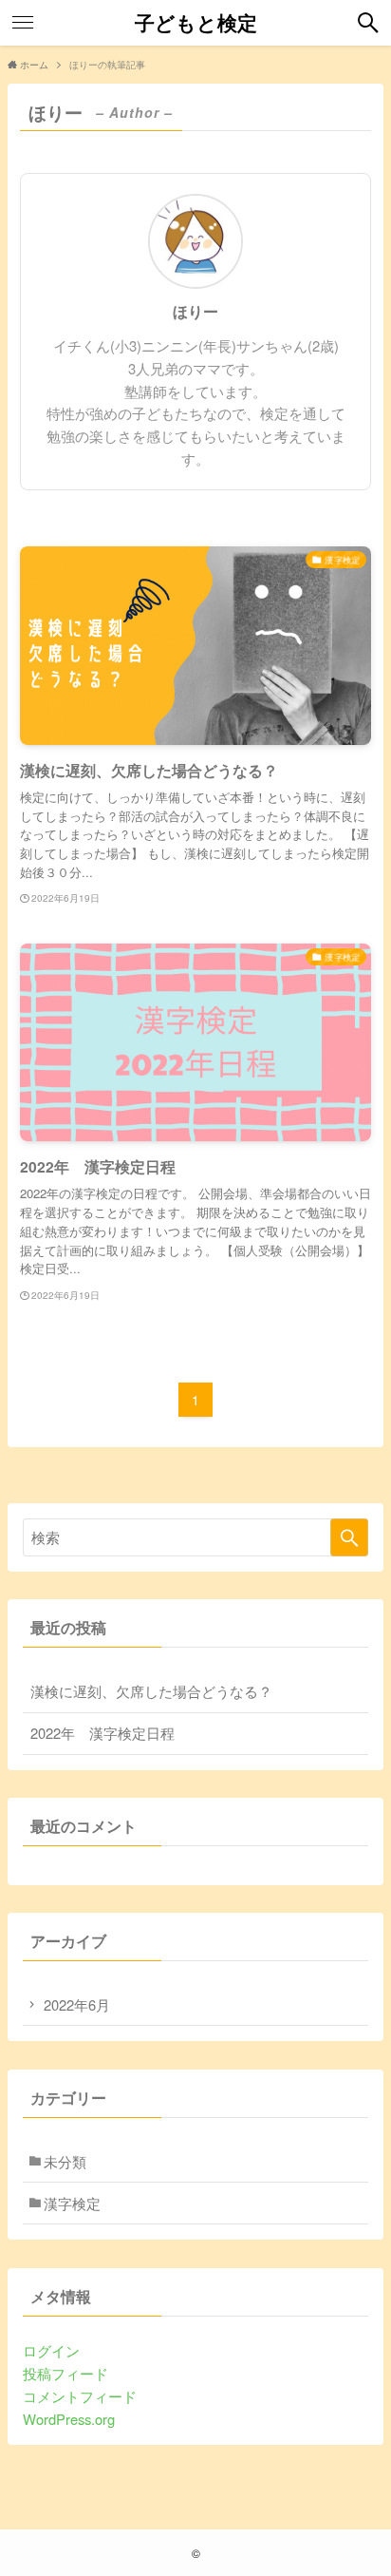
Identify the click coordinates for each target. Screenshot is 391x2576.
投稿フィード (65, 2373)
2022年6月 (77, 2004)
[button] (368, 23)
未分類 (65, 2161)
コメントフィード (80, 2396)
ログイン (51, 2350)
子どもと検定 (196, 23)
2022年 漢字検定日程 (102, 1733)
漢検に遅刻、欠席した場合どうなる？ (151, 1691)
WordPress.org (69, 2419)
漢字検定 (72, 2203)
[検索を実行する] (349, 1537)
